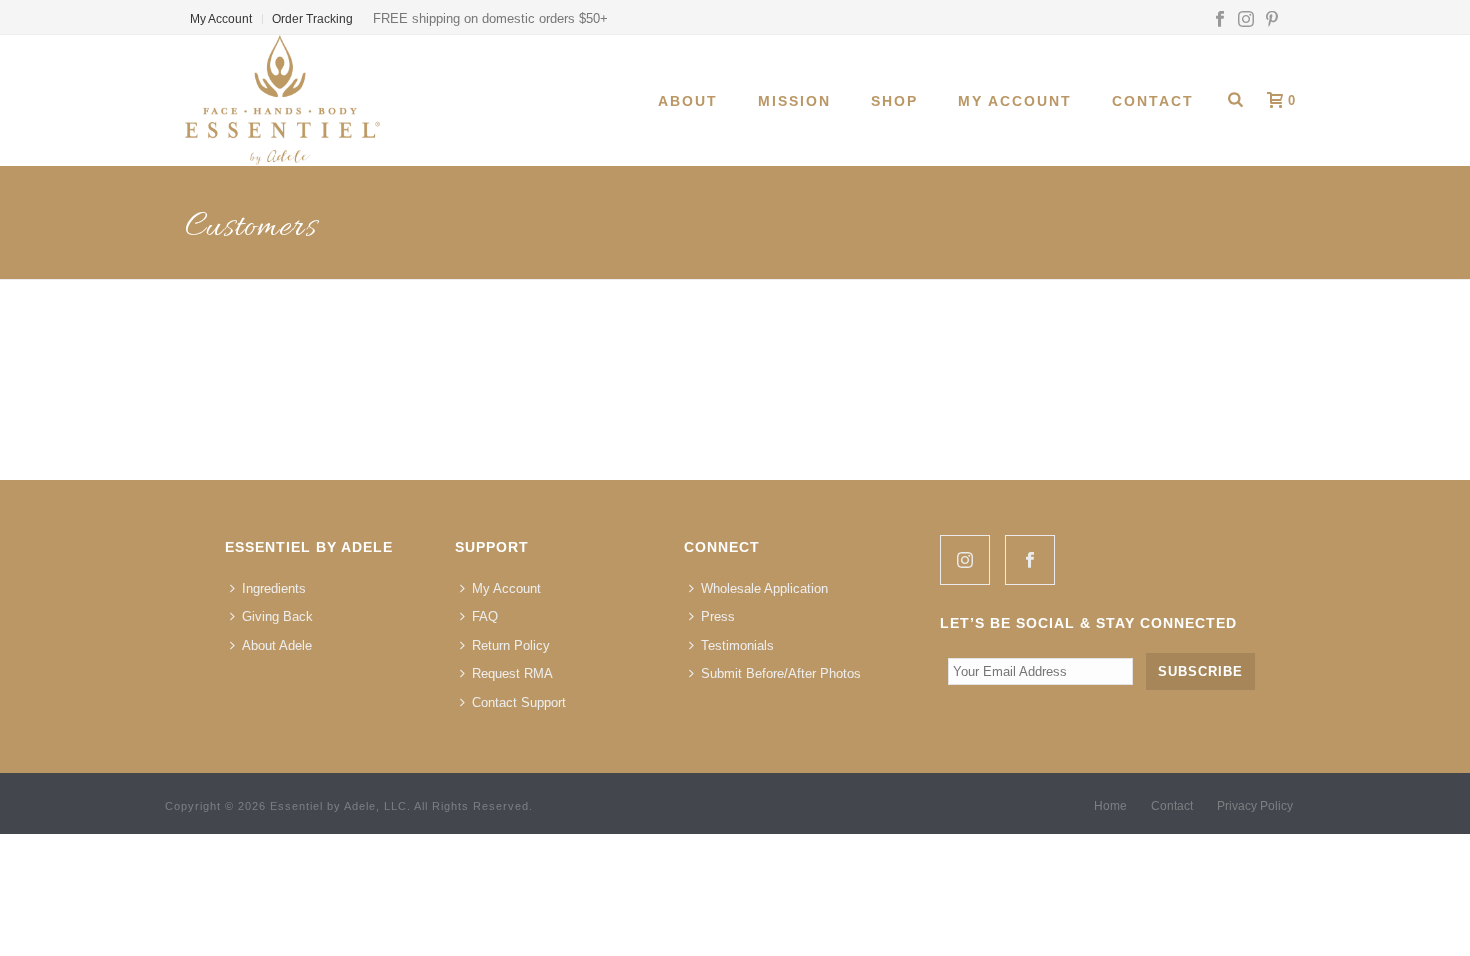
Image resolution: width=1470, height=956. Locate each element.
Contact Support (519, 702)
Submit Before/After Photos (781, 673)
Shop (894, 101)
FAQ (485, 616)
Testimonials (737, 645)
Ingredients (274, 588)
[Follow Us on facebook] (1030, 560)
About (688, 101)
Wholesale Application (764, 588)
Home (1110, 806)
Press (718, 616)
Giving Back (277, 616)
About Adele (277, 645)
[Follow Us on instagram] (965, 560)
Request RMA (512, 673)
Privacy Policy (1255, 806)
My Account (1015, 101)
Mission (794, 101)
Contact (1153, 101)
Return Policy (511, 645)
